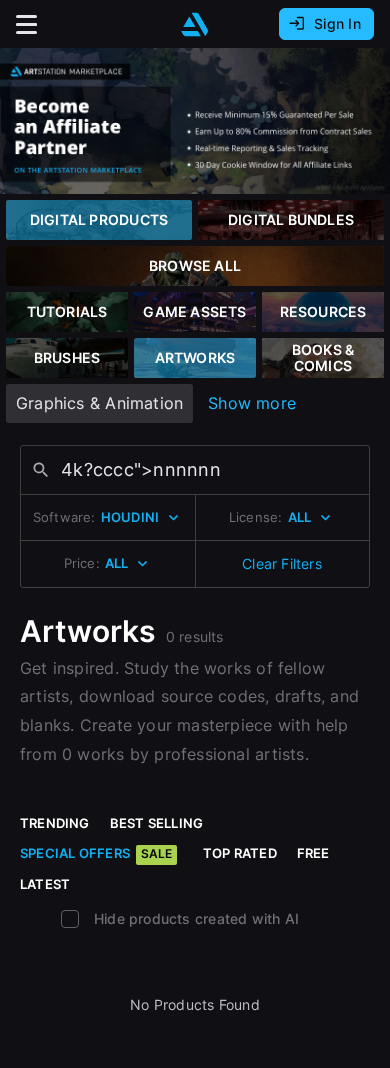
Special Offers (96, 853)
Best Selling (157, 823)
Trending (55, 823)
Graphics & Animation (99, 403)
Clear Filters (282, 563)
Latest (45, 884)
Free (313, 853)
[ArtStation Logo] (195, 24)
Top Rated (240, 853)
